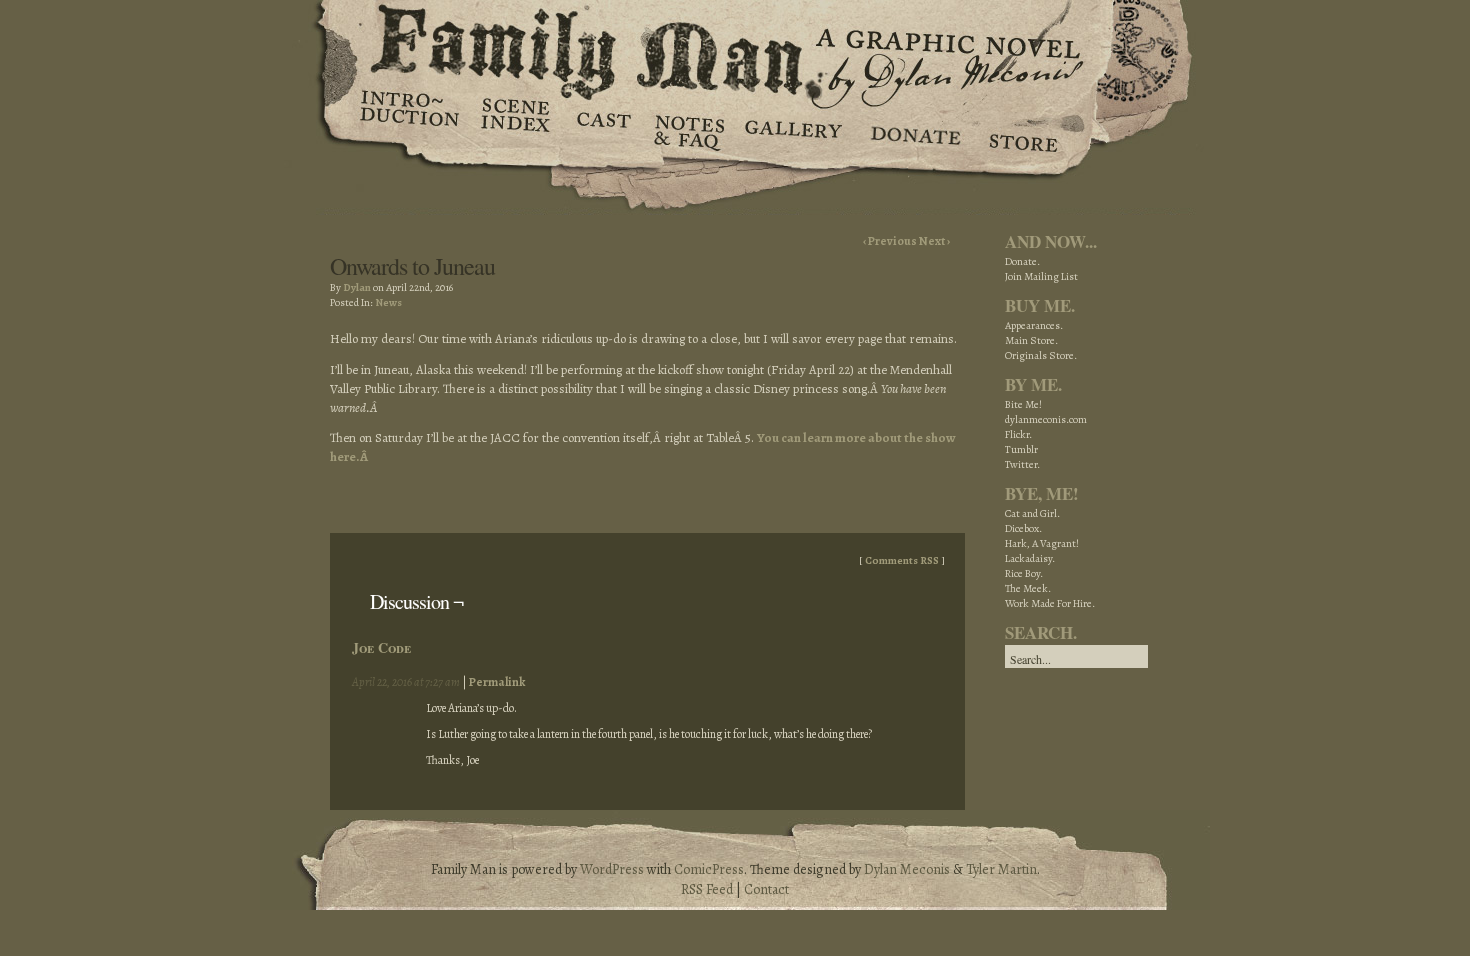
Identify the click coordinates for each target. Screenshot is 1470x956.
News (388, 302)
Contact (766, 889)
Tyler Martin (1001, 869)
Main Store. (1031, 340)
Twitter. (1022, 464)
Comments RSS (902, 560)
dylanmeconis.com (1046, 419)
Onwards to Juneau (412, 266)
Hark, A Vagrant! (1042, 543)
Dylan (357, 287)
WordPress (612, 869)
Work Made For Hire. (1050, 603)
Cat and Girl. (1032, 513)
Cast (602, 130)
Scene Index (517, 130)
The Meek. (1028, 588)
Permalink (497, 682)
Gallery (792, 130)
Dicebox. (1023, 528)
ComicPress (709, 869)
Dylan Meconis (907, 869)
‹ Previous (891, 241)
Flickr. (1018, 434)
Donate (912, 130)
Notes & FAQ (687, 130)
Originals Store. (1041, 355)
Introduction (410, 115)
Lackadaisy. (1030, 558)
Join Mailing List (1041, 276)
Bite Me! (1023, 404)
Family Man (735, 47)
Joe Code (381, 647)
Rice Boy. (1024, 573)
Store (1022, 130)
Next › (934, 241)
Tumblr (1021, 449)
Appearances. (1034, 325)
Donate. (1022, 261)
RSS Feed (707, 889)
